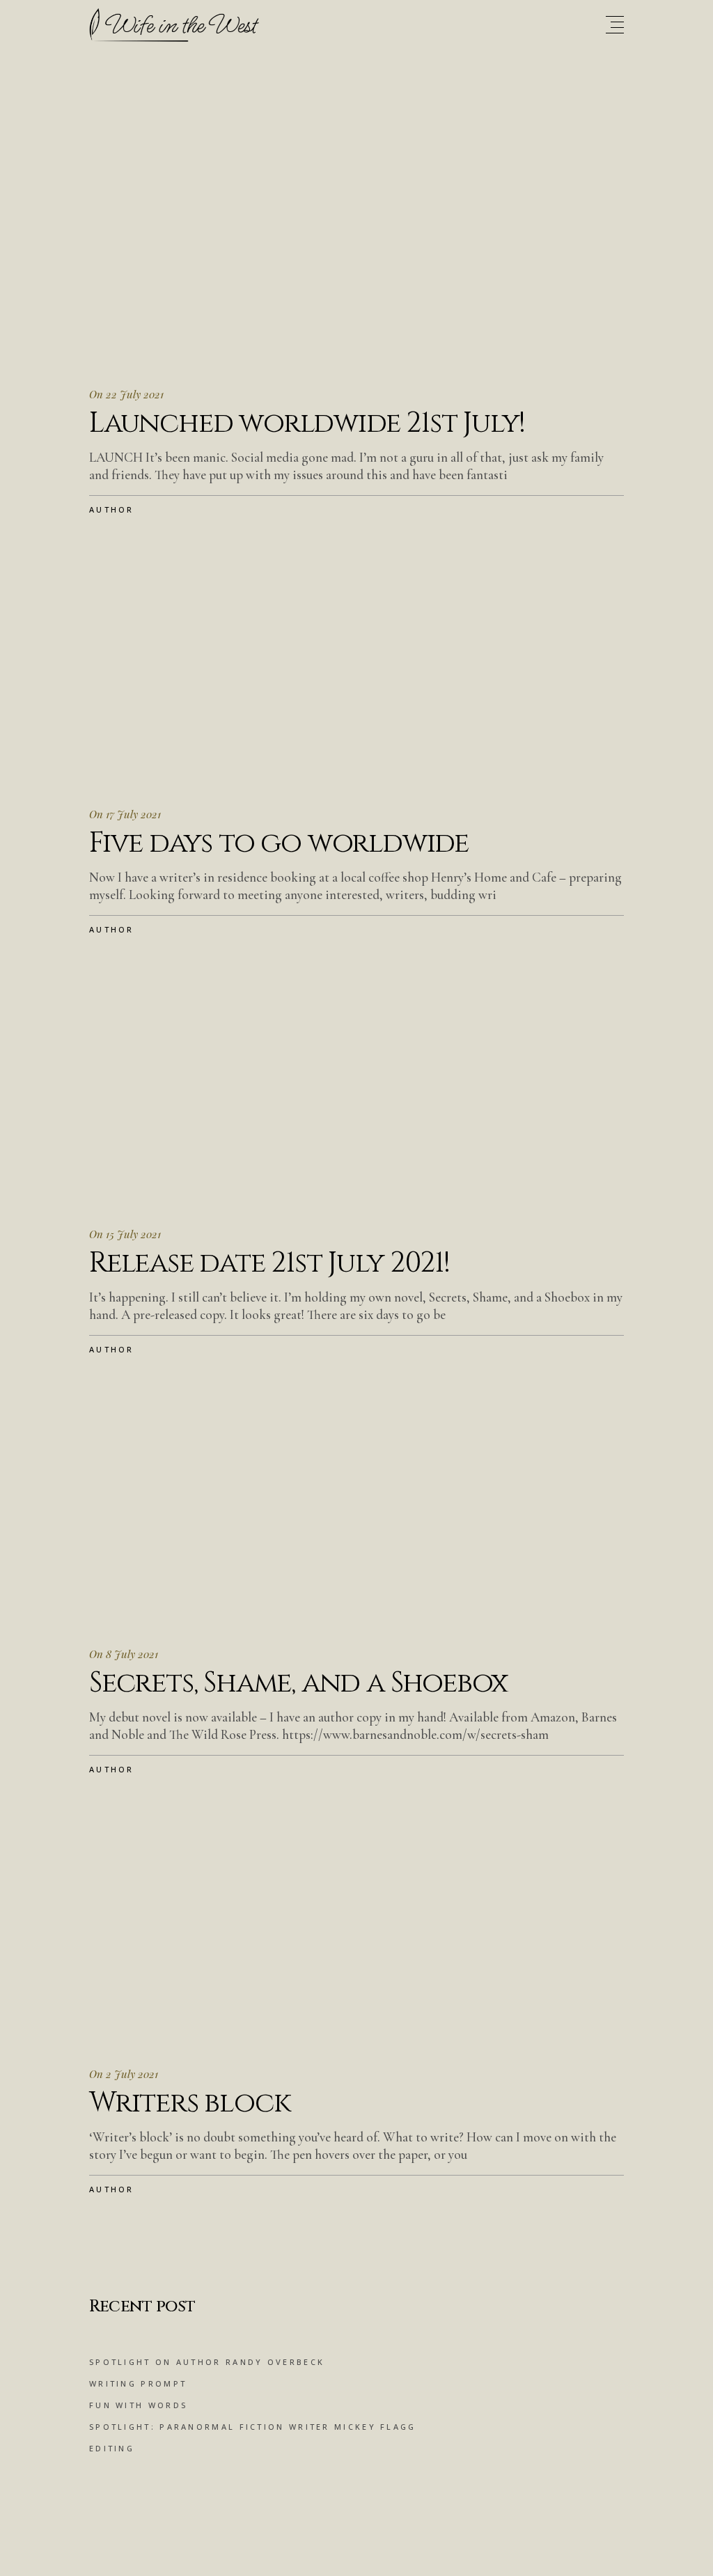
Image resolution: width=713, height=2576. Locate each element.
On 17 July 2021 (125, 814)
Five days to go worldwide (279, 843)
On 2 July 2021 (124, 2074)
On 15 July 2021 (125, 1234)
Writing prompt (138, 2383)
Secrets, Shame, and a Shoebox (298, 1683)
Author (112, 509)
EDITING (112, 2448)
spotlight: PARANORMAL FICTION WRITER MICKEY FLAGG (253, 2427)
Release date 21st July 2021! (269, 1263)
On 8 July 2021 (124, 1654)
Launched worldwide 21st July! (307, 423)
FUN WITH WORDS (138, 2405)
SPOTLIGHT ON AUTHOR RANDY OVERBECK (207, 2362)
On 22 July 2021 (126, 394)
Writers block (189, 2103)
